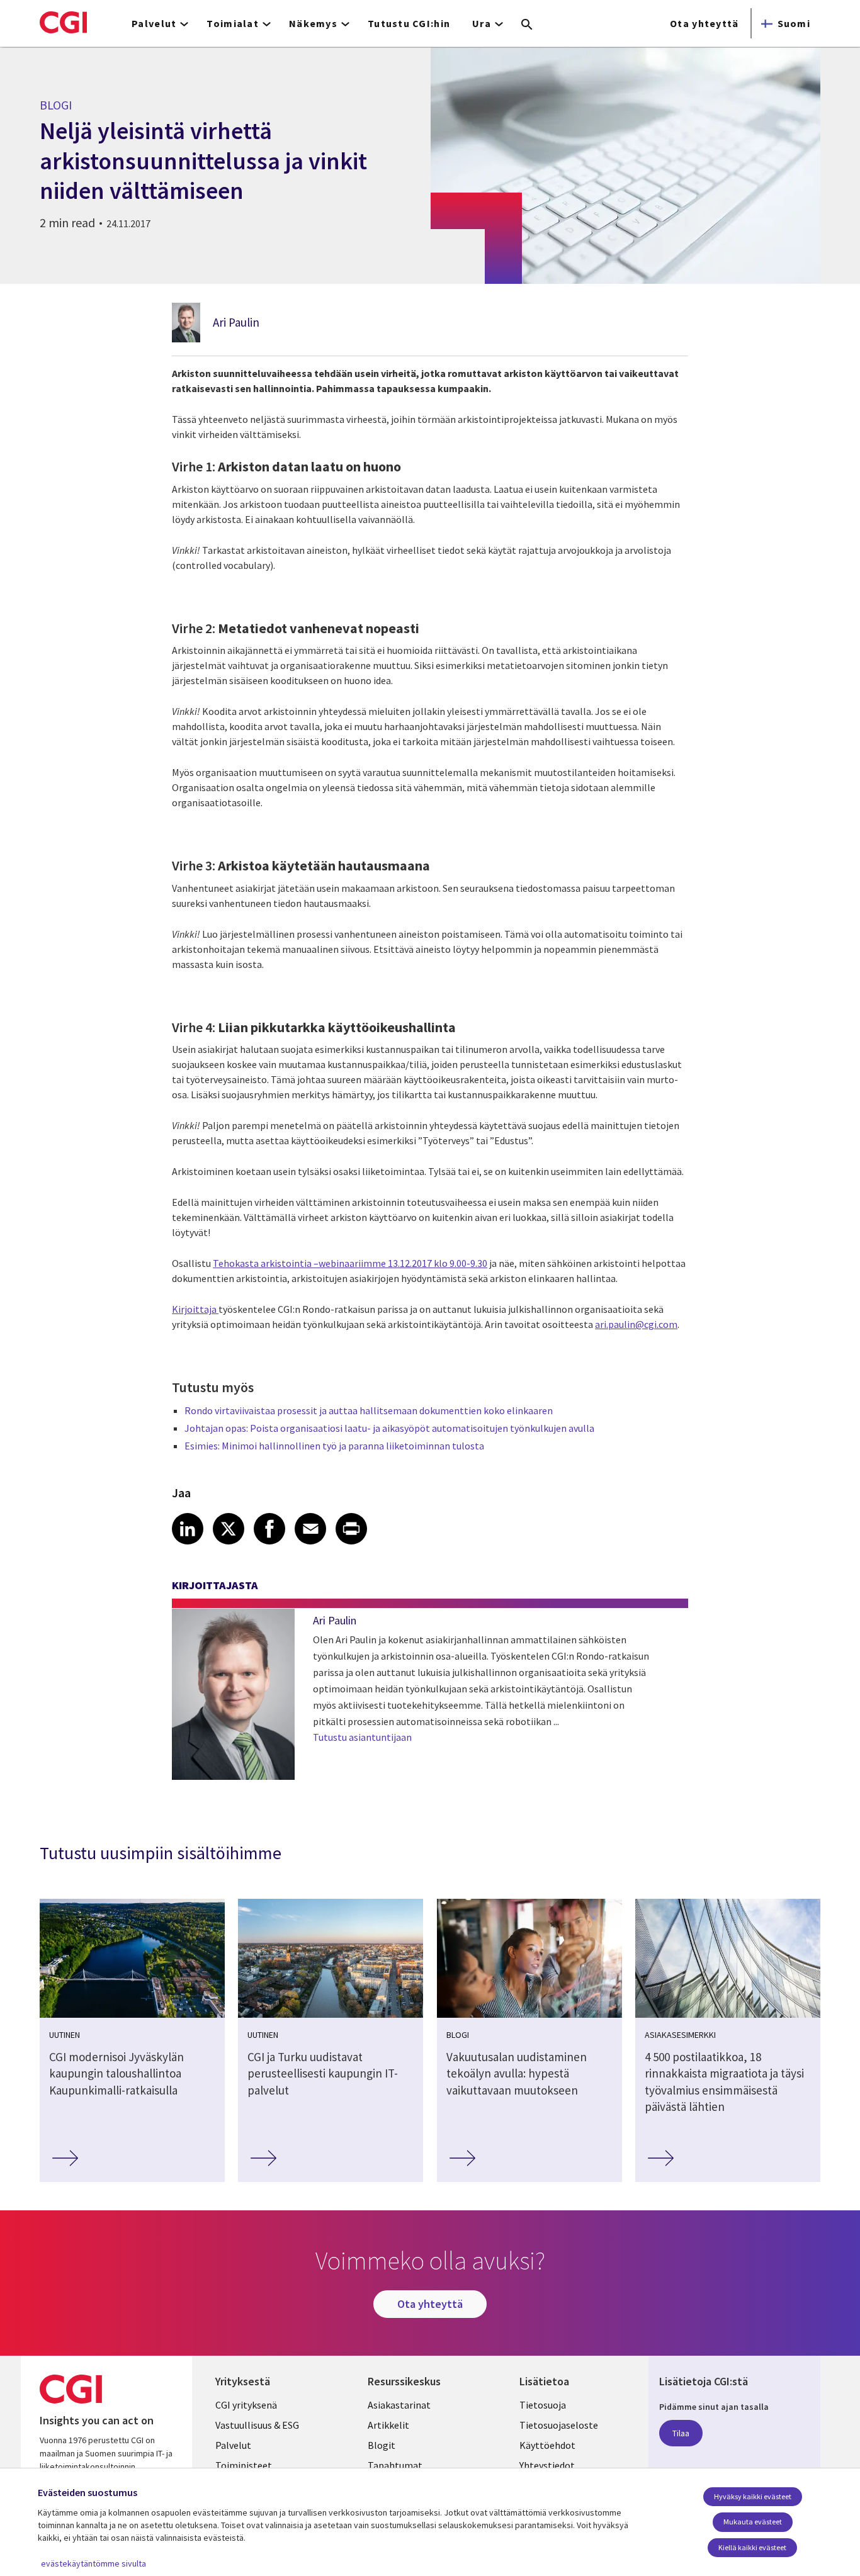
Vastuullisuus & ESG (257, 2425)
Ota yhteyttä (704, 23)
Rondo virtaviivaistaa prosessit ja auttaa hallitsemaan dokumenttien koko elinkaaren (369, 1410)
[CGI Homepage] (63, 22)
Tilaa (681, 2433)
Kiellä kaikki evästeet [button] (752, 2547)
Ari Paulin (236, 322)
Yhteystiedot (547, 2465)
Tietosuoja (543, 2405)
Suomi (794, 23)
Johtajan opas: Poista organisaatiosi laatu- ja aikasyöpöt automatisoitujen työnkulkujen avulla (389, 1428)
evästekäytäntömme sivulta (93, 2563)
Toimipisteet (244, 2465)
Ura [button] (482, 23)
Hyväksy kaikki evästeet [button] (753, 2496)
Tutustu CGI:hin (409, 23)
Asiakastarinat (399, 2405)
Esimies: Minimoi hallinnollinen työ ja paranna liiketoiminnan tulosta (334, 1446)
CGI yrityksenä (246, 2405)
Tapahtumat (395, 2465)
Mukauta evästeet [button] (753, 2522)
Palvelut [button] (154, 23)
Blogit (382, 2445)
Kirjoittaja (195, 1309)
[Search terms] (527, 25)
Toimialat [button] (233, 23)
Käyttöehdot (547, 2445)
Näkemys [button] (313, 23)
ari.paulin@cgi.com (636, 1324)
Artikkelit (388, 2425)
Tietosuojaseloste (559, 2425)
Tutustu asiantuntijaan (362, 1737)
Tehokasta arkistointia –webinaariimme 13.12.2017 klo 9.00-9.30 (350, 1263)
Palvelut (233, 2445)
